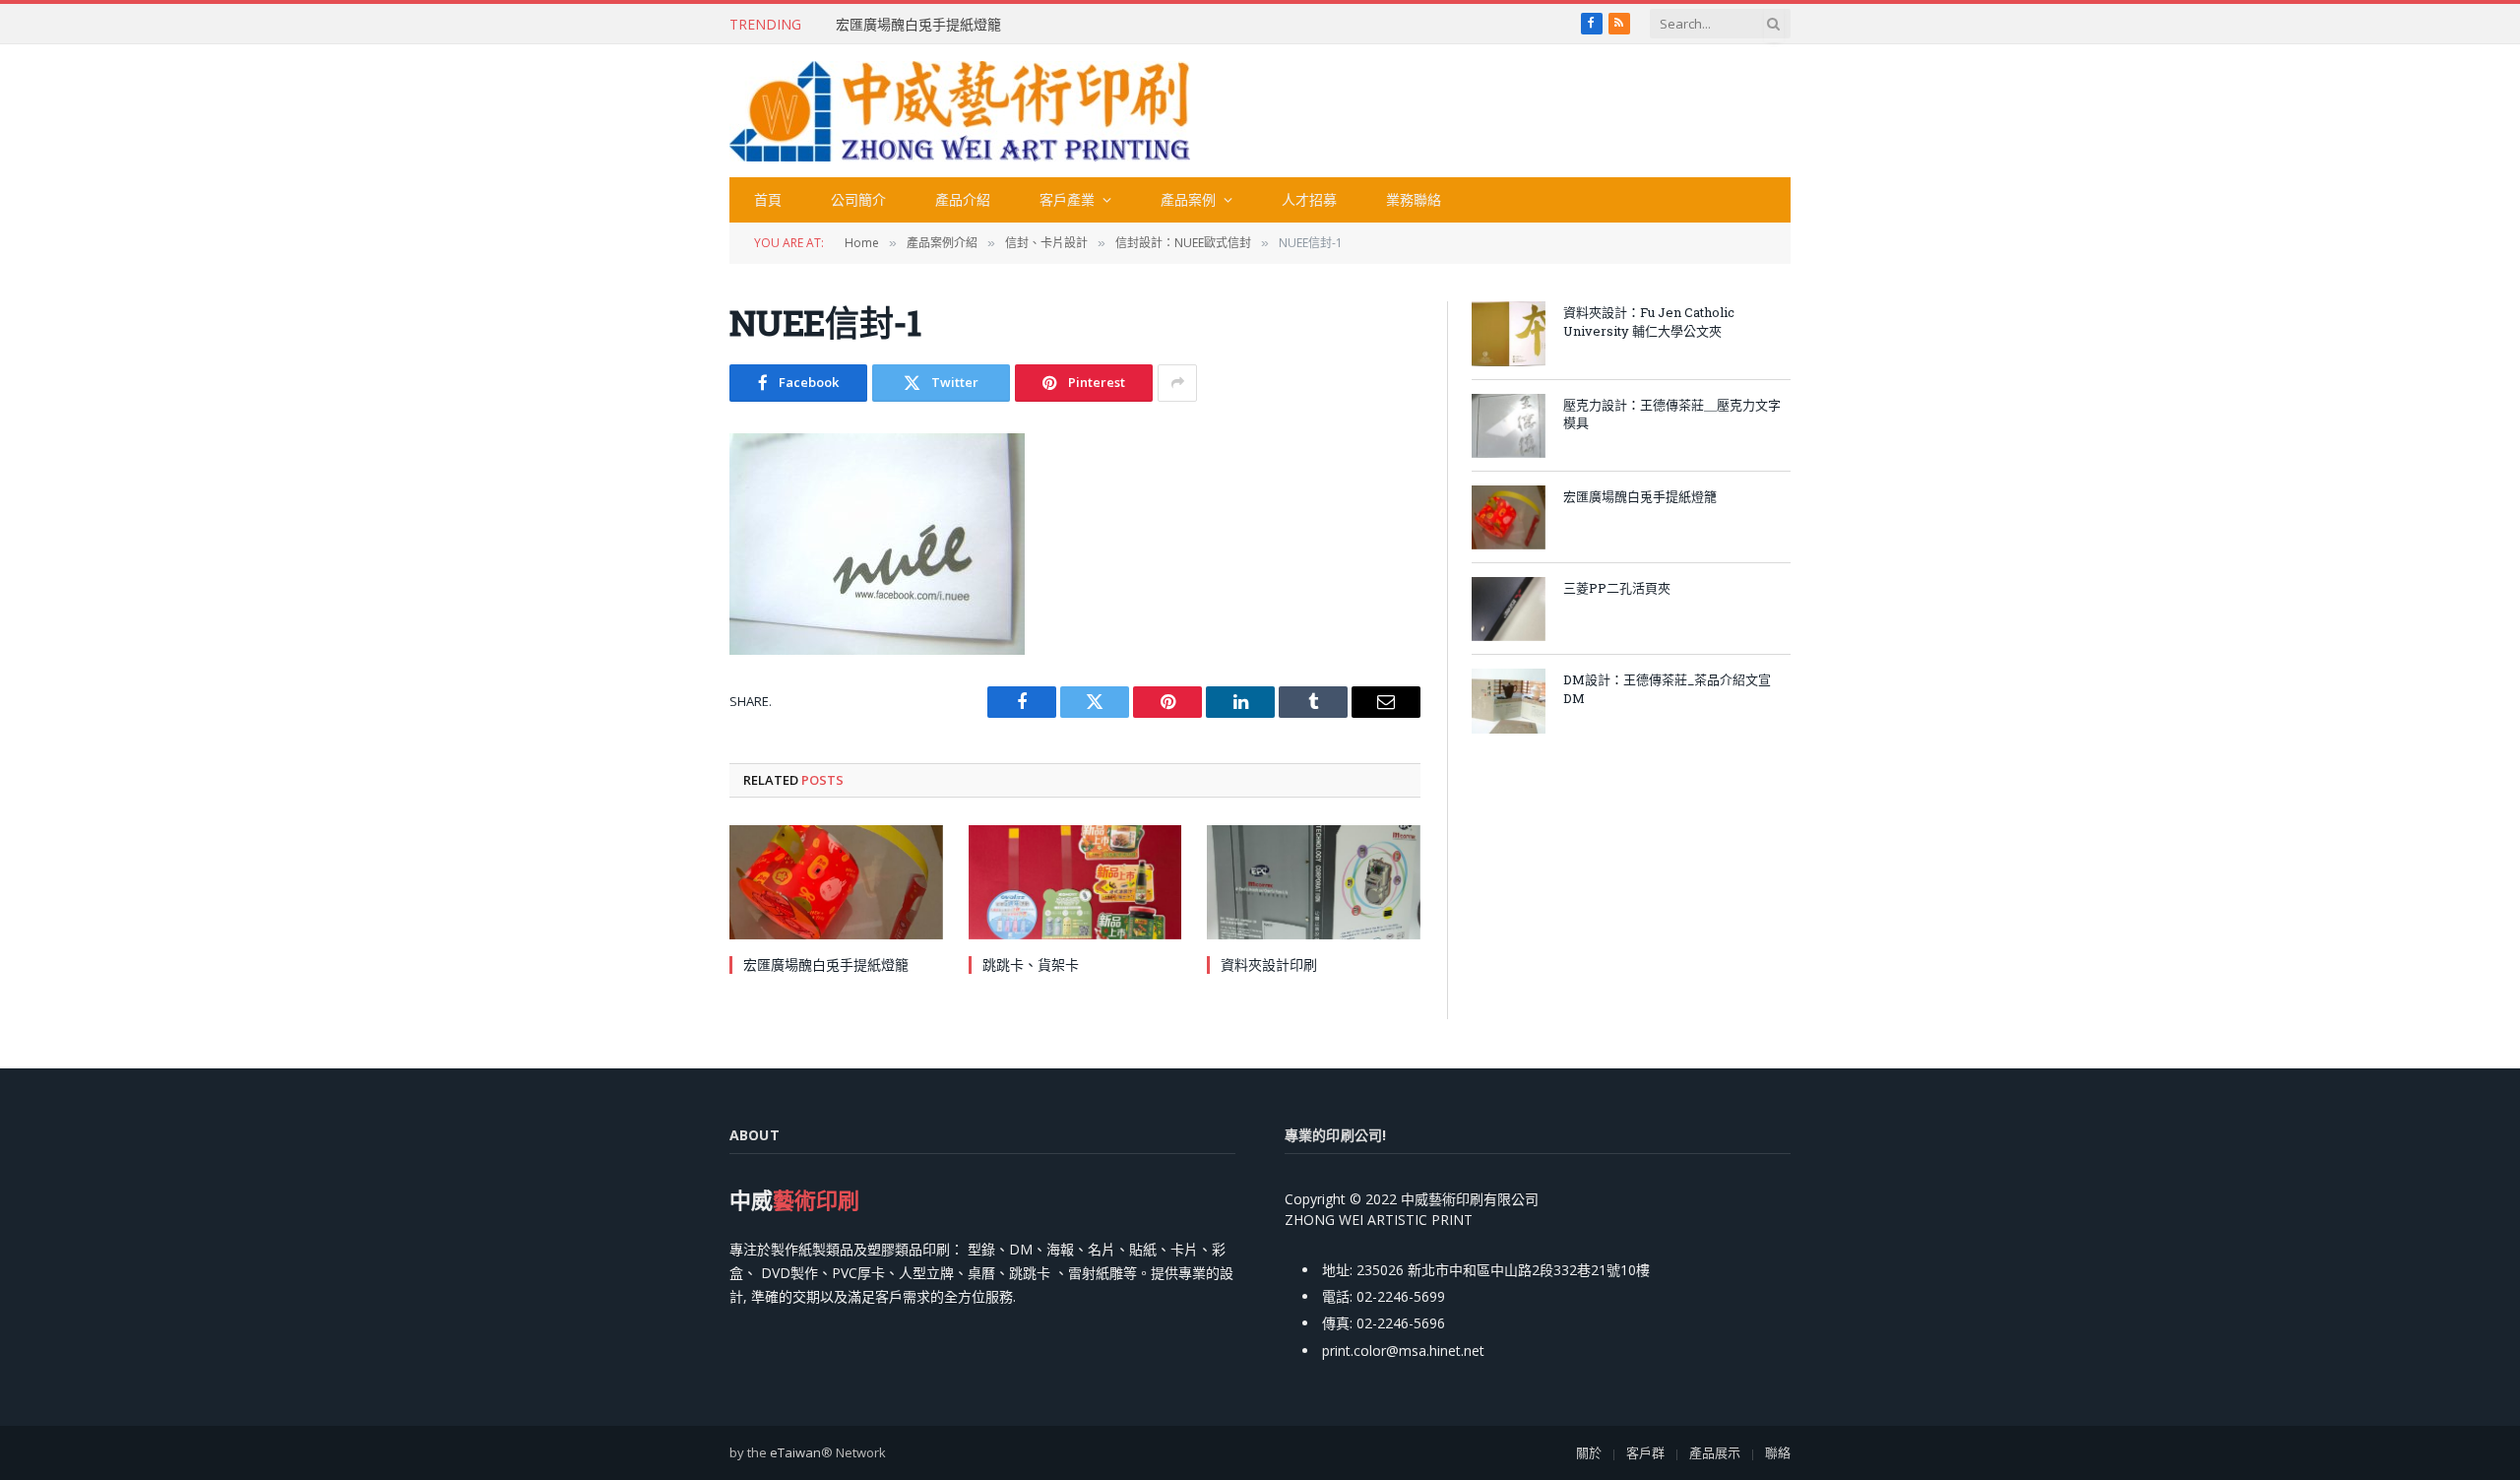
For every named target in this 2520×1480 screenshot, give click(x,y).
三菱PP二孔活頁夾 (1617, 588)
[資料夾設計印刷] (1314, 882)
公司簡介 (858, 199)
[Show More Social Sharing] (1177, 383)
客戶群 (1645, 1452)
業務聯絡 (1414, 199)
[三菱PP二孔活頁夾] (1509, 609)
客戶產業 (1067, 199)
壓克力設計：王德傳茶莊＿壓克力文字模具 (1672, 414)
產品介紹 (963, 199)
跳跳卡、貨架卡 (1031, 965)
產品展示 (1715, 1452)
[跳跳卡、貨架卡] (1075, 882)
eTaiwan (795, 1452)
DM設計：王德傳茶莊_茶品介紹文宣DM (1667, 689)
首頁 (768, 199)
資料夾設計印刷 (1269, 965)
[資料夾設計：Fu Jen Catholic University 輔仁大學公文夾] (1509, 333)
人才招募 (1309, 199)
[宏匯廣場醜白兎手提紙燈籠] (836, 882)
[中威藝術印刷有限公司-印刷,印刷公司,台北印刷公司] (960, 111)
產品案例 (1188, 199)
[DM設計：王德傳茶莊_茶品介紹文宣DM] (1509, 701)
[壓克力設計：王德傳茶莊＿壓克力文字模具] (1509, 426)
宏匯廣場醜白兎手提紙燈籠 (918, 25)
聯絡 (1778, 1452)
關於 (1589, 1452)
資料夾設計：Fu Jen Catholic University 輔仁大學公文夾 (1649, 322)
